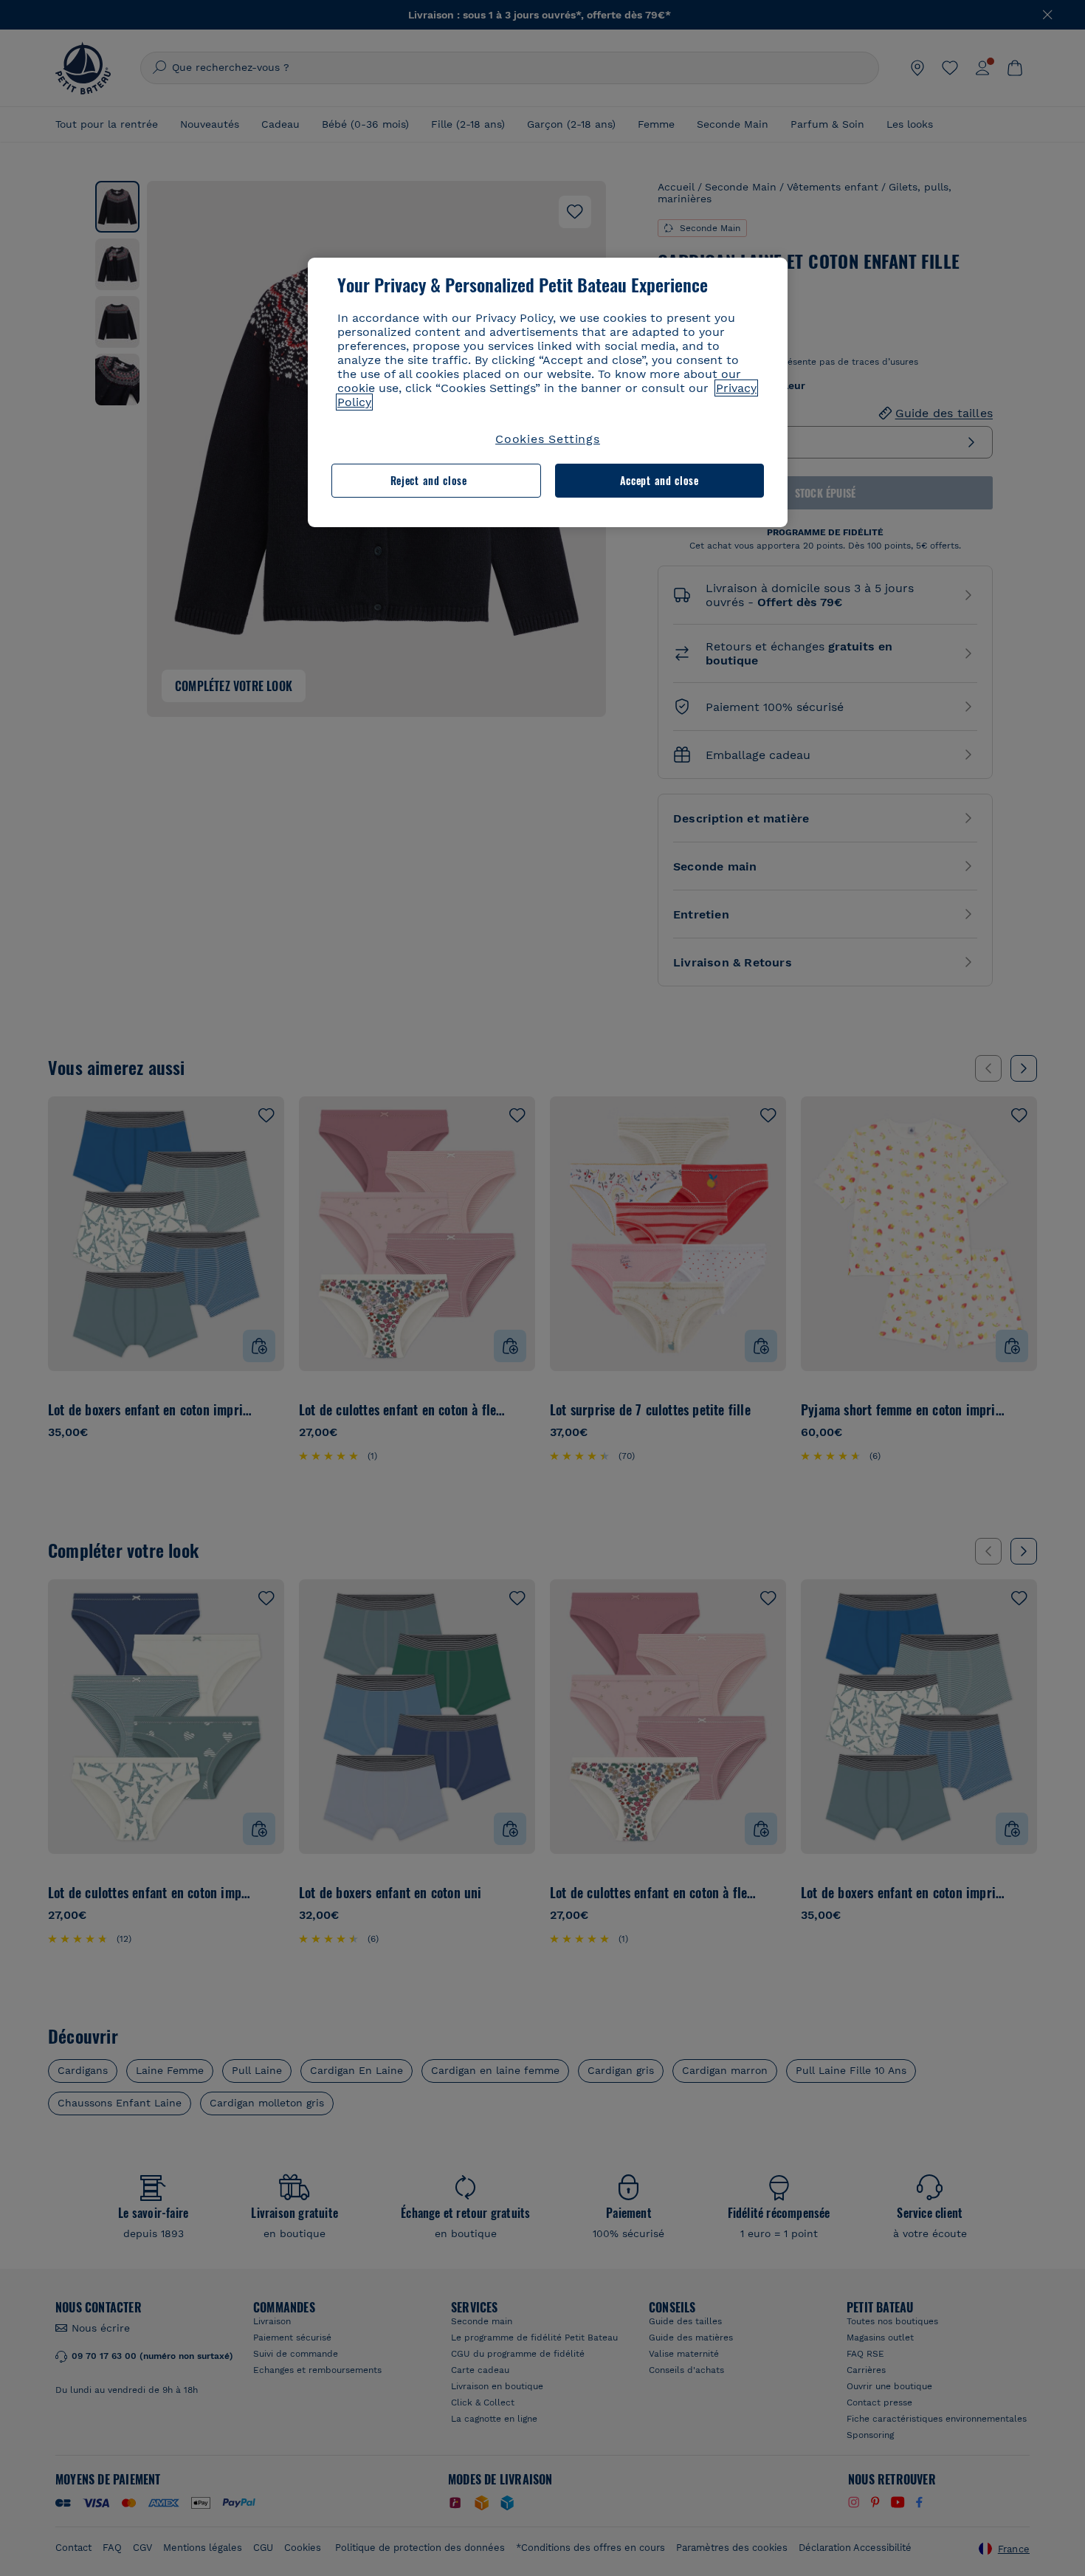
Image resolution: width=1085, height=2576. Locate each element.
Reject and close (429, 480)
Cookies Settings (548, 439)
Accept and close (659, 480)
